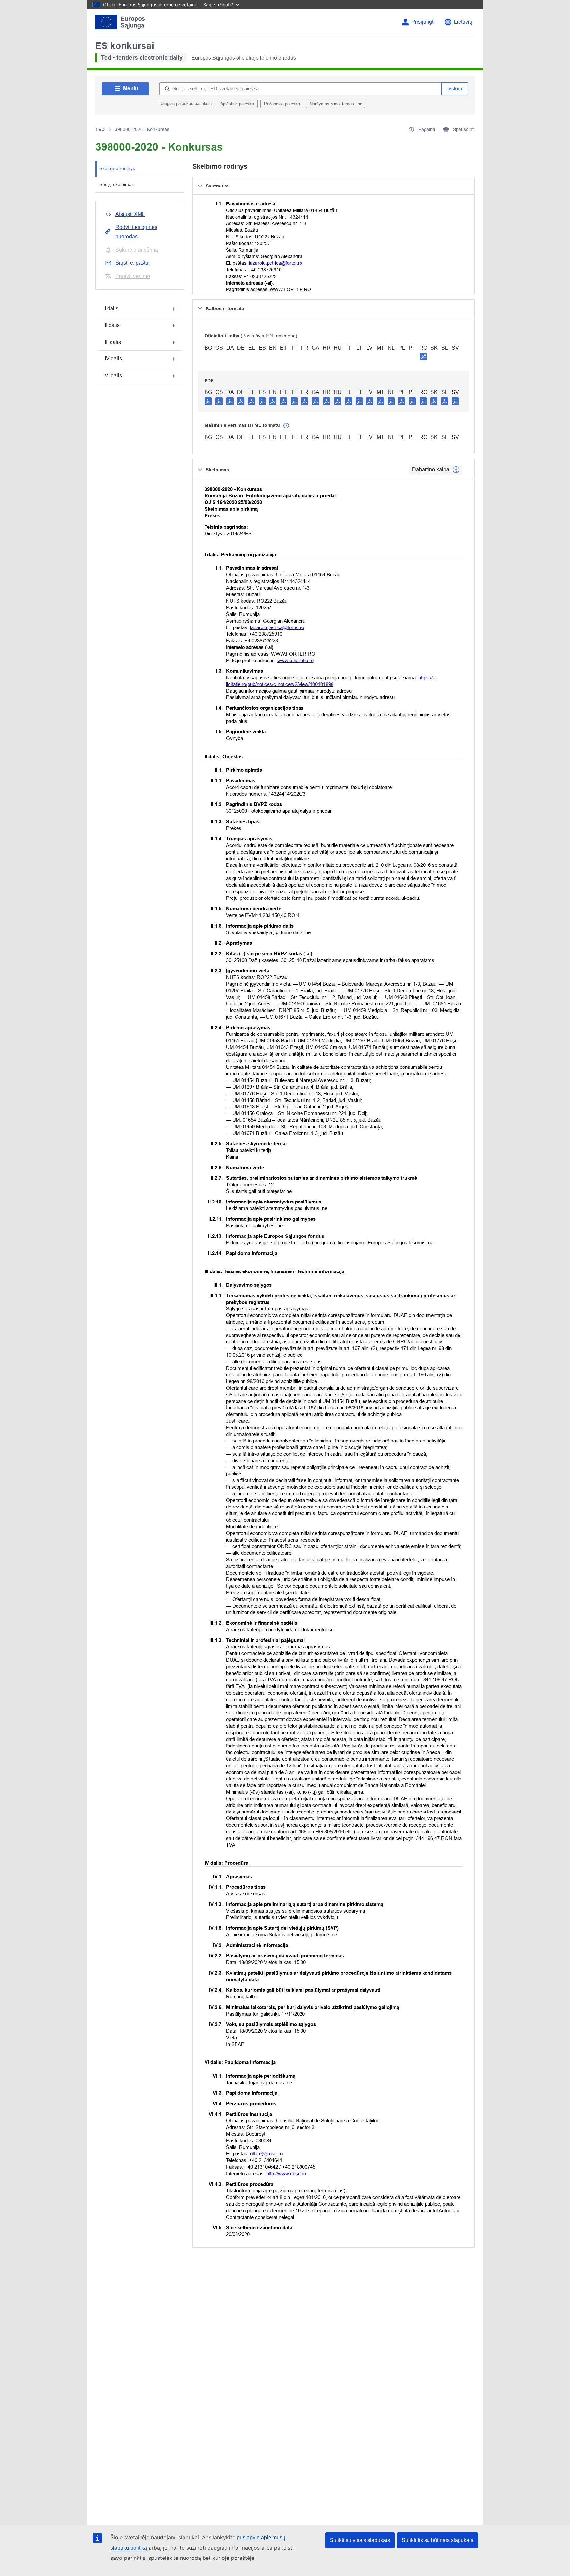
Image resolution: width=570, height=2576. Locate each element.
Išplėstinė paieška (237, 104)
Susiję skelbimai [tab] (116, 184)
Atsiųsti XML (130, 214)
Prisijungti (423, 22)
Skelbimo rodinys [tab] (117, 168)
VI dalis (113, 375)
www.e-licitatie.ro (296, 660)
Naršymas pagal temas (332, 104)
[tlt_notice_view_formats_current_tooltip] (456, 470)
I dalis (111, 308)
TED (100, 129)
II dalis (112, 325)
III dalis (113, 342)
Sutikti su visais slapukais (360, 2540)
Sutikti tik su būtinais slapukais (438, 2540)
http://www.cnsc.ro (286, 2173)
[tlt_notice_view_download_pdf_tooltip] (208, 401)
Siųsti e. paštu (132, 263)
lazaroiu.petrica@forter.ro (276, 263)
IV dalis (113, 359)
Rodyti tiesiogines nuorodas (136, 232)
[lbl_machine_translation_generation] (286, 426)
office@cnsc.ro (266, 2154)
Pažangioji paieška (282, 104)
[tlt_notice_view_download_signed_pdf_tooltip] (423, 356)
